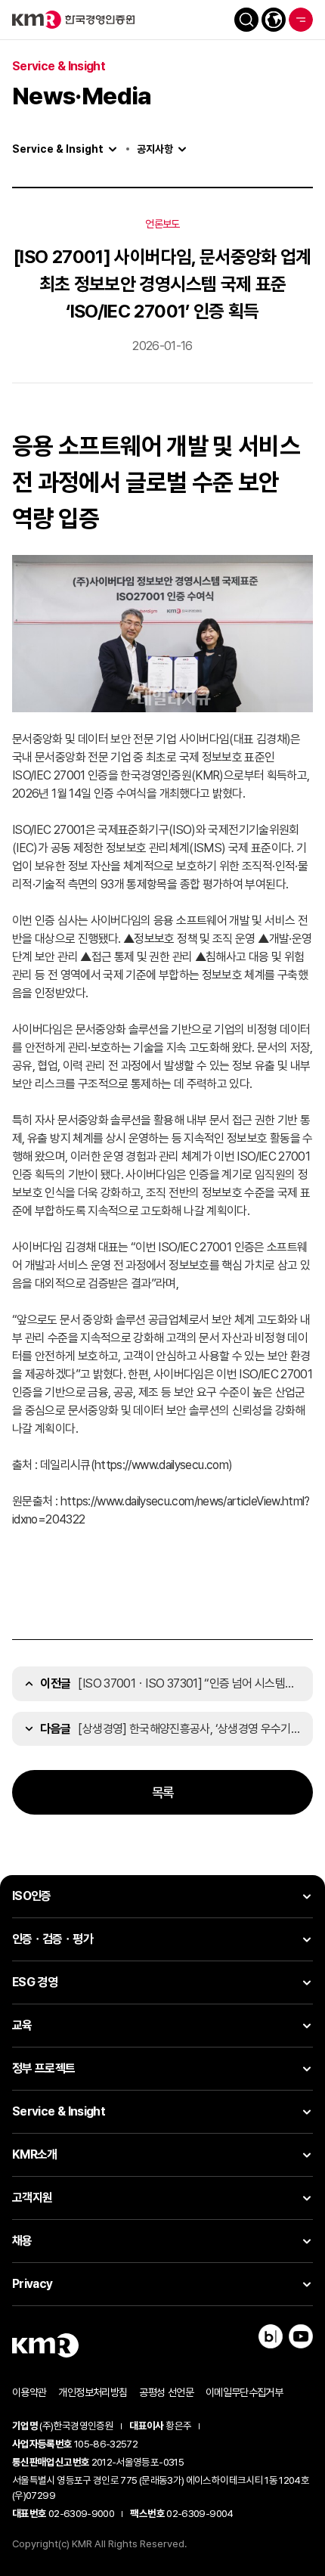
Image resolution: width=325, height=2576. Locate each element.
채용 (22, 2241)
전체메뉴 (301, 20)
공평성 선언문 (166, 2392)
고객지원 (32, 2198)
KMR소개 (35, 2154)
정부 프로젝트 (44, 2068)
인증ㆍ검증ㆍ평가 (53, 1939)
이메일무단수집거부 (244, 2392)
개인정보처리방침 (93, 2392)
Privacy (32, 2284)
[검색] (246, 20)
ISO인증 (32, 1896)
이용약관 (29, 2392)
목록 (163, 1792)
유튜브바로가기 (301, 2336)
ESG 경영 (35, 1982)
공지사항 (155, 149)
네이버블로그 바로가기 (271, 2336)
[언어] (274, 20)
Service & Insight (58, 149)
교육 (22, 2025)
